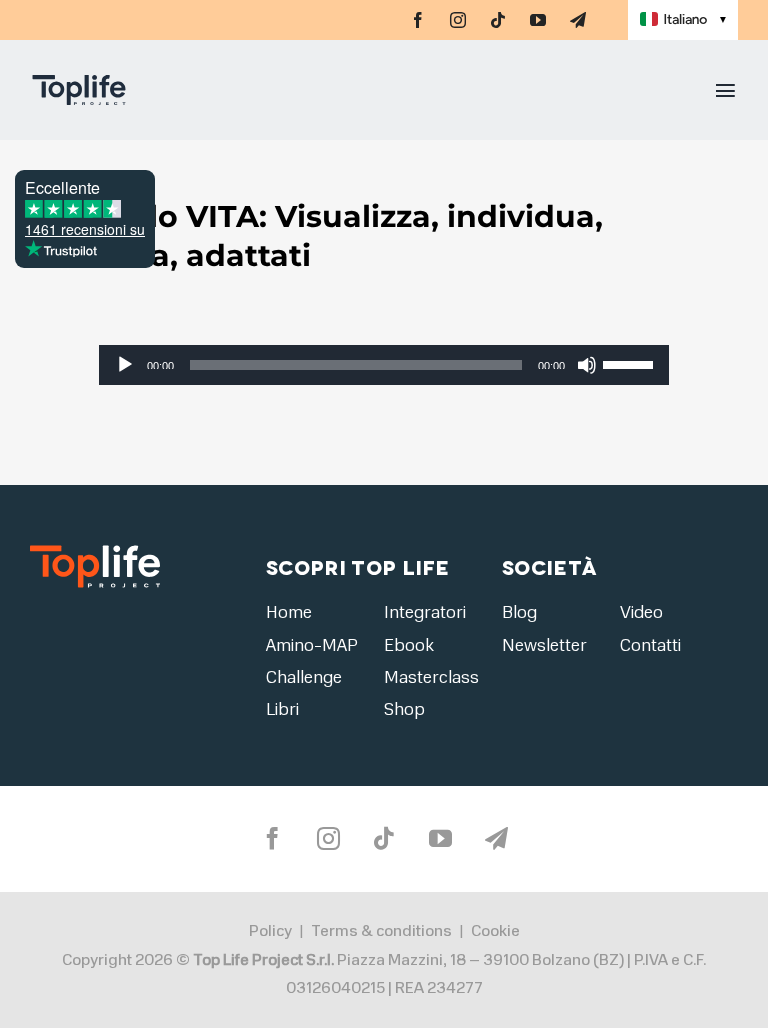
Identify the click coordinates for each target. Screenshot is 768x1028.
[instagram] (458, 20)
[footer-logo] (95, 551)
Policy (270, 931)
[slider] (631, 363)
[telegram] (578, 20)
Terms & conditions (381, 931)
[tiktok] (498, 20)
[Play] (125, 365)
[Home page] (154, 90)
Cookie (495, 931)
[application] (383, 365)
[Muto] (587, 365)
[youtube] (538, 20)
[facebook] (418, 20)
